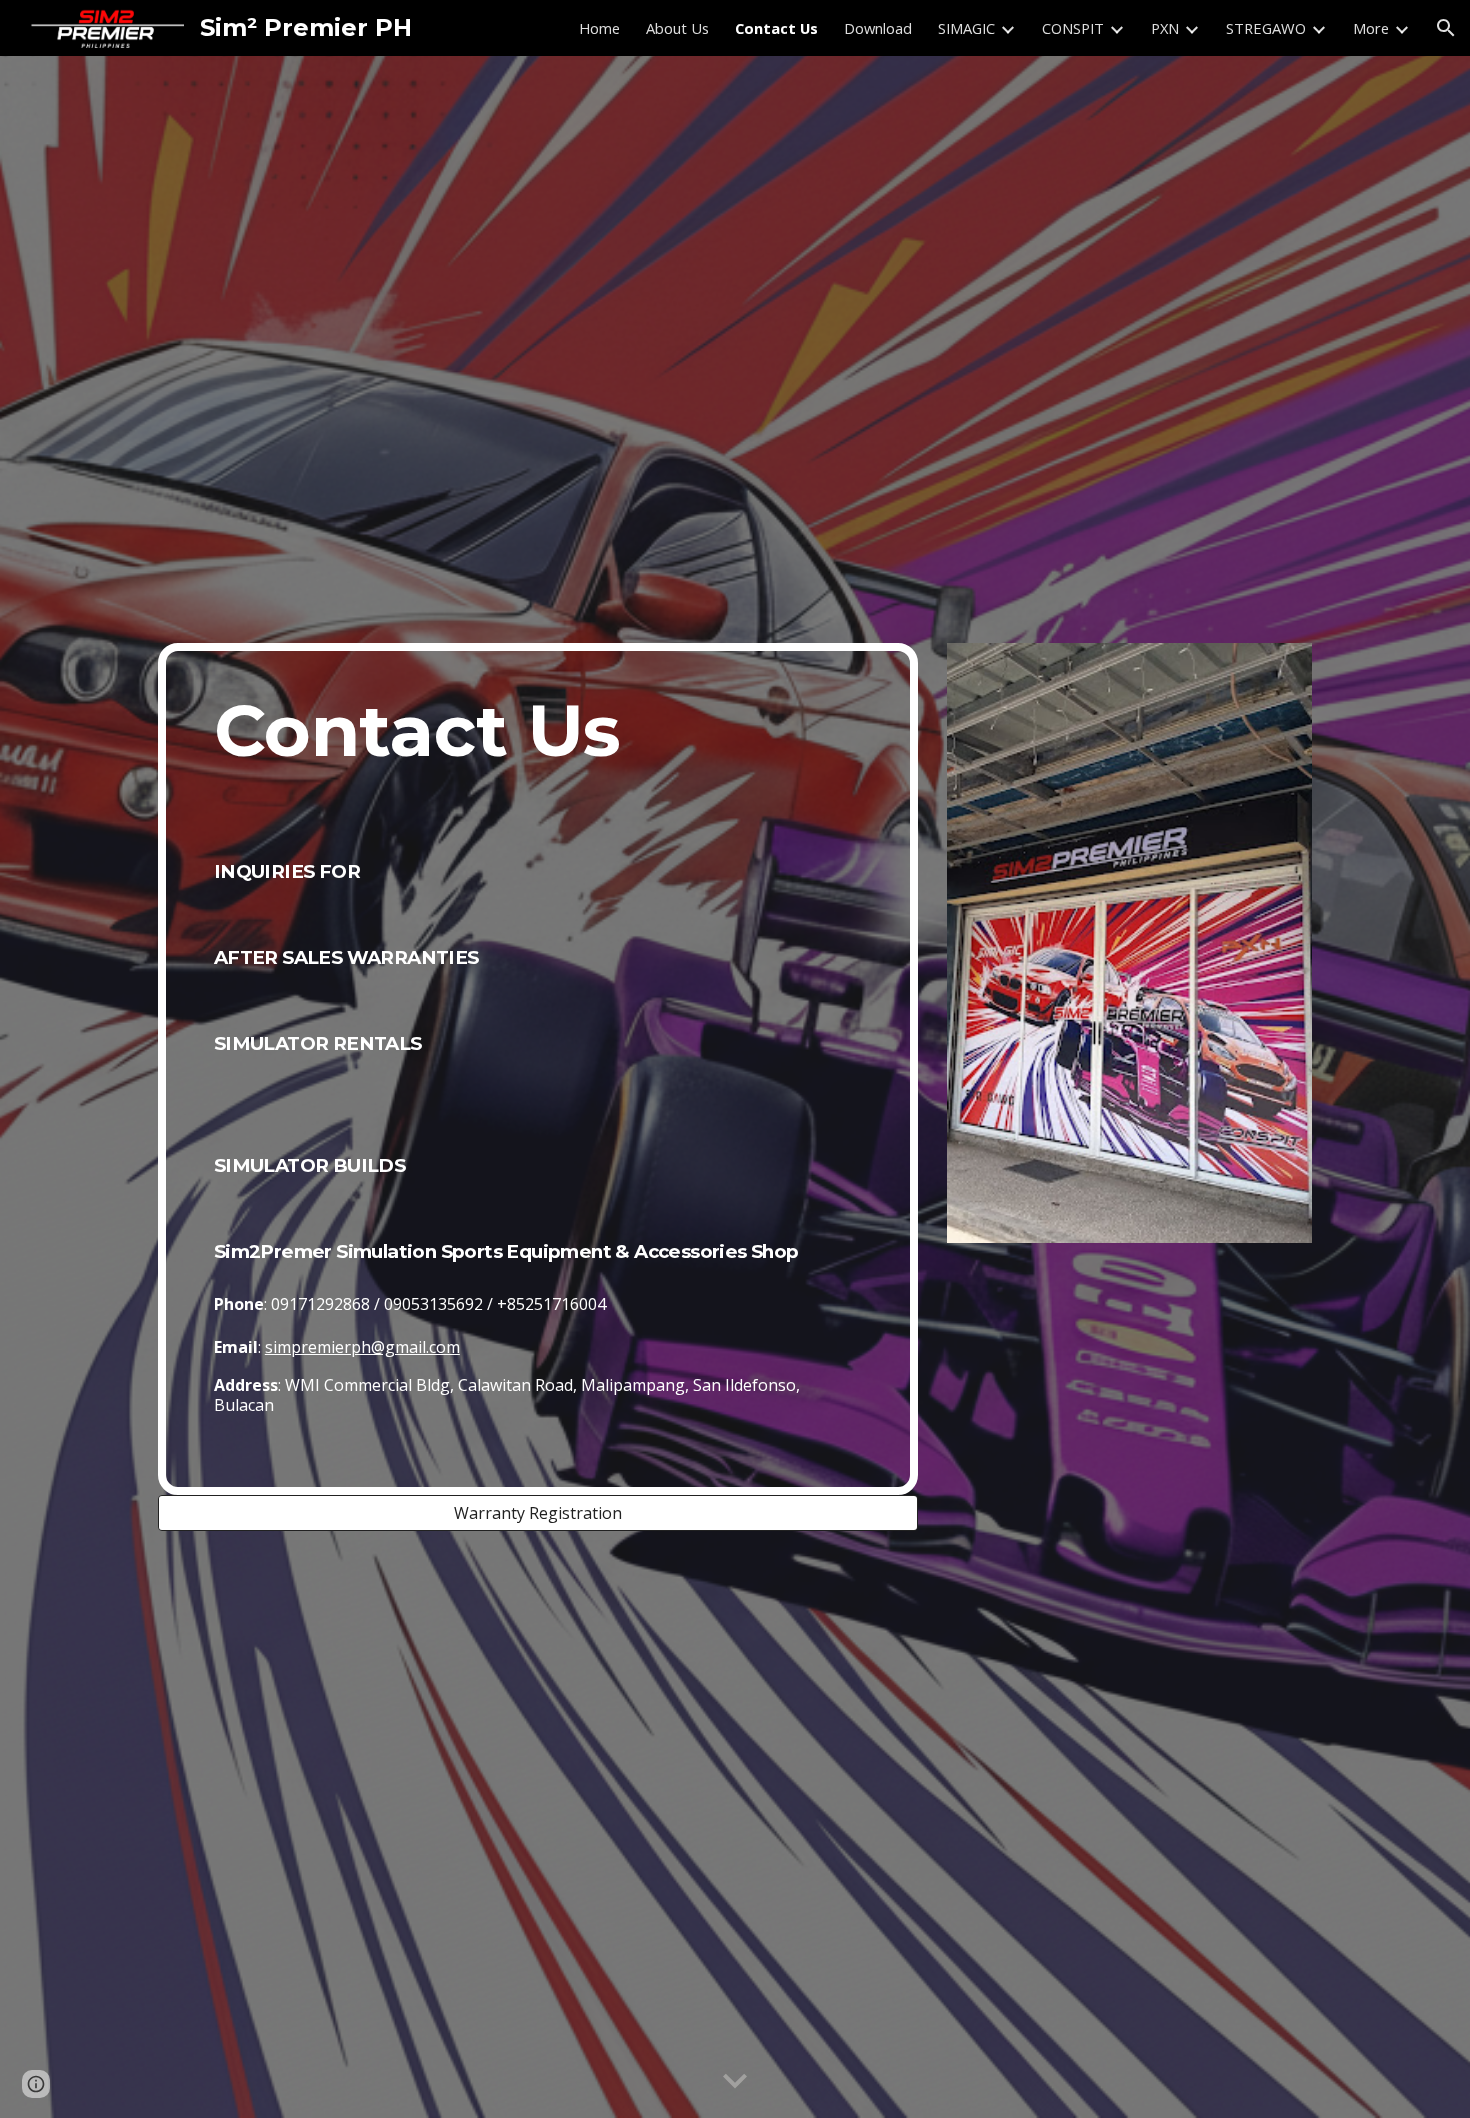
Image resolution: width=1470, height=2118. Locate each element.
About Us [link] (677, 28)
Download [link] (878, 28)
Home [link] (599, 28)
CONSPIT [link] (1073, 28)
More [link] (1371, 28)
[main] (538, 1069)
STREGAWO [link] (1266, 28)
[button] (1446, 28)
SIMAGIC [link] (966, 28)
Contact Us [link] (776, 28)
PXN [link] (1165, 28)
